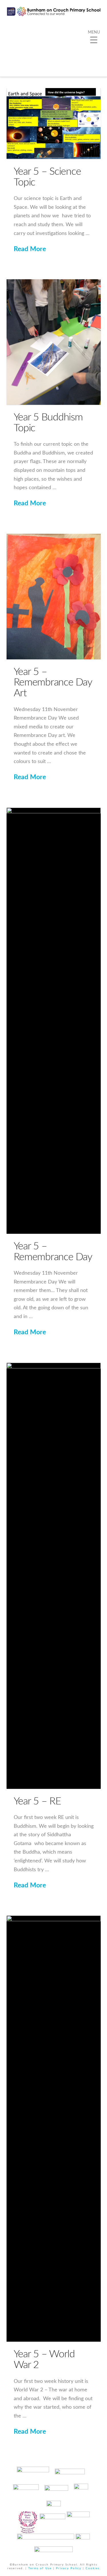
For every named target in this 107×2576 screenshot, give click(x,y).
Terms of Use (40, 2568)
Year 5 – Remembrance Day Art (53, 683)
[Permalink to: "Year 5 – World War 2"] (54, 2129)
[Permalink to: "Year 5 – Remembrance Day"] (54, 1021)
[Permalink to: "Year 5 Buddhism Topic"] (54, 342)
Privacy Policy (69, 2568)
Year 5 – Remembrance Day (53, 1252)
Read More (30, 249)
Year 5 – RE (37, 1801)
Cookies (93, 2568)
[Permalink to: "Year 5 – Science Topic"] (54, 124)
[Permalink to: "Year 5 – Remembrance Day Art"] (54, 597)
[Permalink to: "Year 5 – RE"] (54, 1576)
